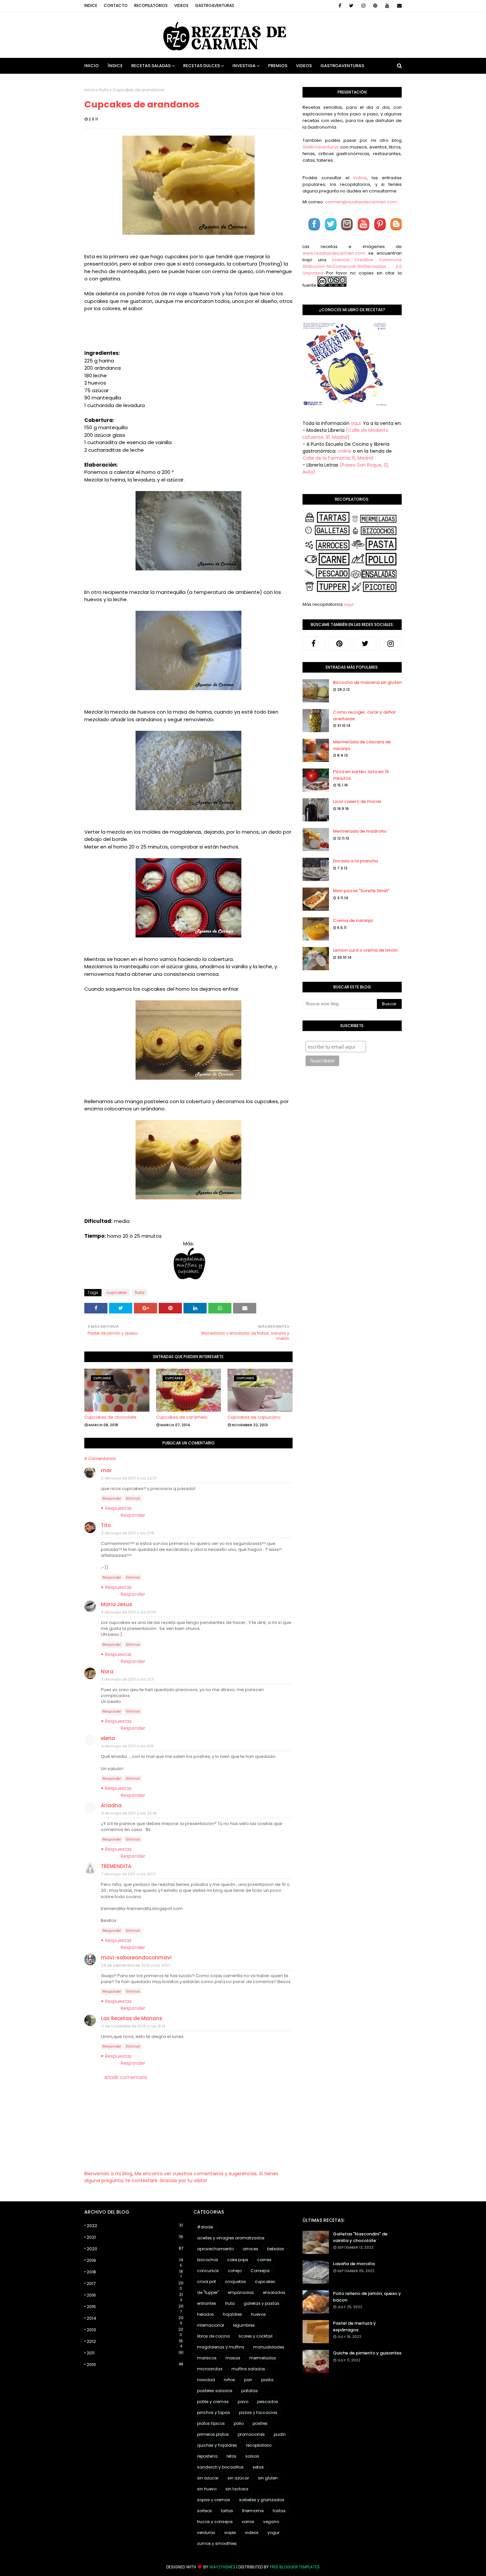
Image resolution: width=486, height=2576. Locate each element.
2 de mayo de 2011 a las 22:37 (129, 1478)
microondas (210, 2369)
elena (108, 1738)
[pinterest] (375, 6)
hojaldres (232, 2314)
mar (106, 1470)
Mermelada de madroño (360, 831)
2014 (135, 2318)
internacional (211, 2325)
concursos (208, 2271)
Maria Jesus (117, 1604)
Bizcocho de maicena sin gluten (367, 682)
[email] (398, 6)
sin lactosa (237, 2489)
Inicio (90, 90)
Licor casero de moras (357, 801)
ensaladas (274, 2292)
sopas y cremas (214, 2500)
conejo (235, 2271)
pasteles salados (215, 2391)
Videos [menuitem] (304, 66)
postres (260, 2423)
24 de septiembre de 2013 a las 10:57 (136, 1965)
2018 (135, 2272)
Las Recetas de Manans (132, 2018)
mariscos (207, 2358)
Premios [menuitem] (278, 66)
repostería (207, 2456)
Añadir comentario (126, 2077)
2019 (135, 2261)
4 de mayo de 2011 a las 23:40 (129, 1813)
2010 (135, 2365)
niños (229, 2380)
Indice (91, 5)
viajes (230, 2533)
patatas (250, 2391)
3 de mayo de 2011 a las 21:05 (129, 1612)
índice (360, 178)
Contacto (116, 5)
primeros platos (213, 2434)
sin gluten (268, 2478)
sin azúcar (238, 2478)
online (344, 451)
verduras (206, 2533)
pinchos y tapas (214, 2412)
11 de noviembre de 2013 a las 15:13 (133, 2026)
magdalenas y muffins (221, 2347)
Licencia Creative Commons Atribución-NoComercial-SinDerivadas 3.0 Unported (352, 266)
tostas (279, 2511)
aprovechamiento (215, 2249)
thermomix (253, 2511)
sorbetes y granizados (262, 2500)
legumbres (244, 2325)
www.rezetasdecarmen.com (334, 253)
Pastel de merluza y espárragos (354, 2327)
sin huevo (207, 2489)
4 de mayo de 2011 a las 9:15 (127, 1746)
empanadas (241, 2292)
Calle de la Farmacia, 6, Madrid (338, 458)
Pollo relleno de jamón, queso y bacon (367, 2297)
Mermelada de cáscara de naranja (362, 745)
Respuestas (118, 1508)
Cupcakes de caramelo (182, 1417)
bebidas (276, 2249)
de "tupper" (208, 2292)
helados (205, 2314)
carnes (264, 2260)
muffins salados (248, 2369)
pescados (268, 2402)
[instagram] (363, 6)
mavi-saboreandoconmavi (136, 1957)
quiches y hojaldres (217, 2445)
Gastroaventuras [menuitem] (342, 66)
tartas (227, 2511)
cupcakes (117, 1292)
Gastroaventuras (215, 5)
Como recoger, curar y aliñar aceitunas (364, 715)
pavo (243, 2402)
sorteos (204, 2511)
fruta (104, 90)
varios (248, 2522)
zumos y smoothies (217, 2543)
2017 (135, 2284)
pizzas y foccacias (258, 2412)
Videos (181, 5)
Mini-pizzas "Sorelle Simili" (361, 891)
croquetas (235, 2282)
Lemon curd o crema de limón (365, 950)
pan (248, 2380)
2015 (135, 2307)
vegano (271, 2522)
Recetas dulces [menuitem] (202, 66)
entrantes (207, 2303)
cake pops (238, 2260)
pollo (239, 2423)
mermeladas (263, 2358)
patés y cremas (213, 2402)
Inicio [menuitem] (92, 66)
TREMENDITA (116, 1866)
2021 (135, 2237)
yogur (273, 2533)
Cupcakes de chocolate (110, 1417)
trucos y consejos (215, 2522)
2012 (135, 2342)
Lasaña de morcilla (354, 2264)
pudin (280, 2434)
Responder (112, 1498)
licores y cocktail (256, 2336)
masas (233, 2358)
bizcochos (208, 2260)
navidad (206, 2380)
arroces (250, 2249)
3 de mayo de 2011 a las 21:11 (128, 1679)
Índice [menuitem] (115, 66)
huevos (258, 2314)
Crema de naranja (353, 920)
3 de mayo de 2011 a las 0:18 (128, 1533)
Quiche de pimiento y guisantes (367, 2353)
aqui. (356, 423)
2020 (135, 2249)
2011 (135, 2353)
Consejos (260, 2271)
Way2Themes (222, 2567)
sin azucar (208, 2478)
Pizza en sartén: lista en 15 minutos (361, 775)
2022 (135, 2226)
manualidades (269, 2347)
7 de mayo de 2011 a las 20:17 (128, 1874)
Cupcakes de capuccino (254, 1417)
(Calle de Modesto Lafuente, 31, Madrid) (345, 434)
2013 (135, 2330)
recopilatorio (259, 2445)
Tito (106, 1525)
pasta (267, 2380)
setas (258, 2467)
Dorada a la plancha (355, 861)
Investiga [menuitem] (244, 66)
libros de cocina (213, 2336)
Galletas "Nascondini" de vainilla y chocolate (360, 2237)
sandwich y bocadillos (220, 2467)
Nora (107, 1671)
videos (252, 2533)
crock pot (206, 2282)
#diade (205, 2227)
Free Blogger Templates (295, 2567)
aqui (349, 604)
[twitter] (351, 6)
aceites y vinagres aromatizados (231, 2238)
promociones (251, 2434)
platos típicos (211, 2423)
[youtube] (387, 6)
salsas (252, 2456)
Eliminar (133, 1498)
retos (231, 2456)
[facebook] (340, 6)
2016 (135, 2295)
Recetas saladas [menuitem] (151, 66)
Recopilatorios (151, 5)
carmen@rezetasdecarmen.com (361, 202)
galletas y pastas (262, 2303)
